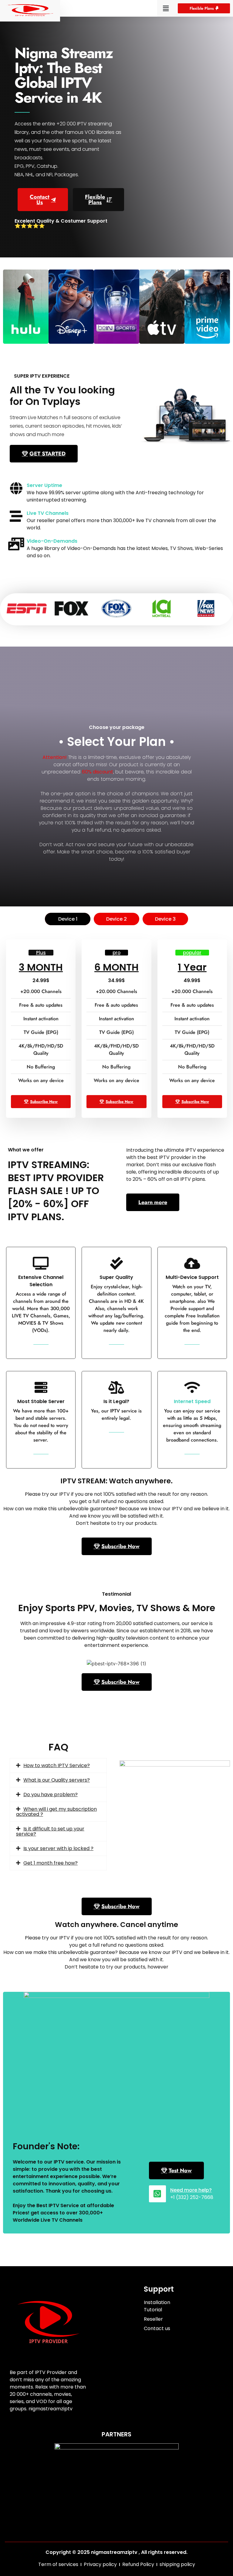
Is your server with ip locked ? (58, 1848)
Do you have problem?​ (51, 1795)
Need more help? (191, 2190)
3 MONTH (41, 967)
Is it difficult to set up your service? (50, 1831)
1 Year (192, 967)
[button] (166, 8)
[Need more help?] (157, 2194)
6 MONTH (116, 967)
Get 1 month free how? (51, 1863)
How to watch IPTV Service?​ (57, 1765)
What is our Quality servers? (57, 1780)
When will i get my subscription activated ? (56, 1812)
